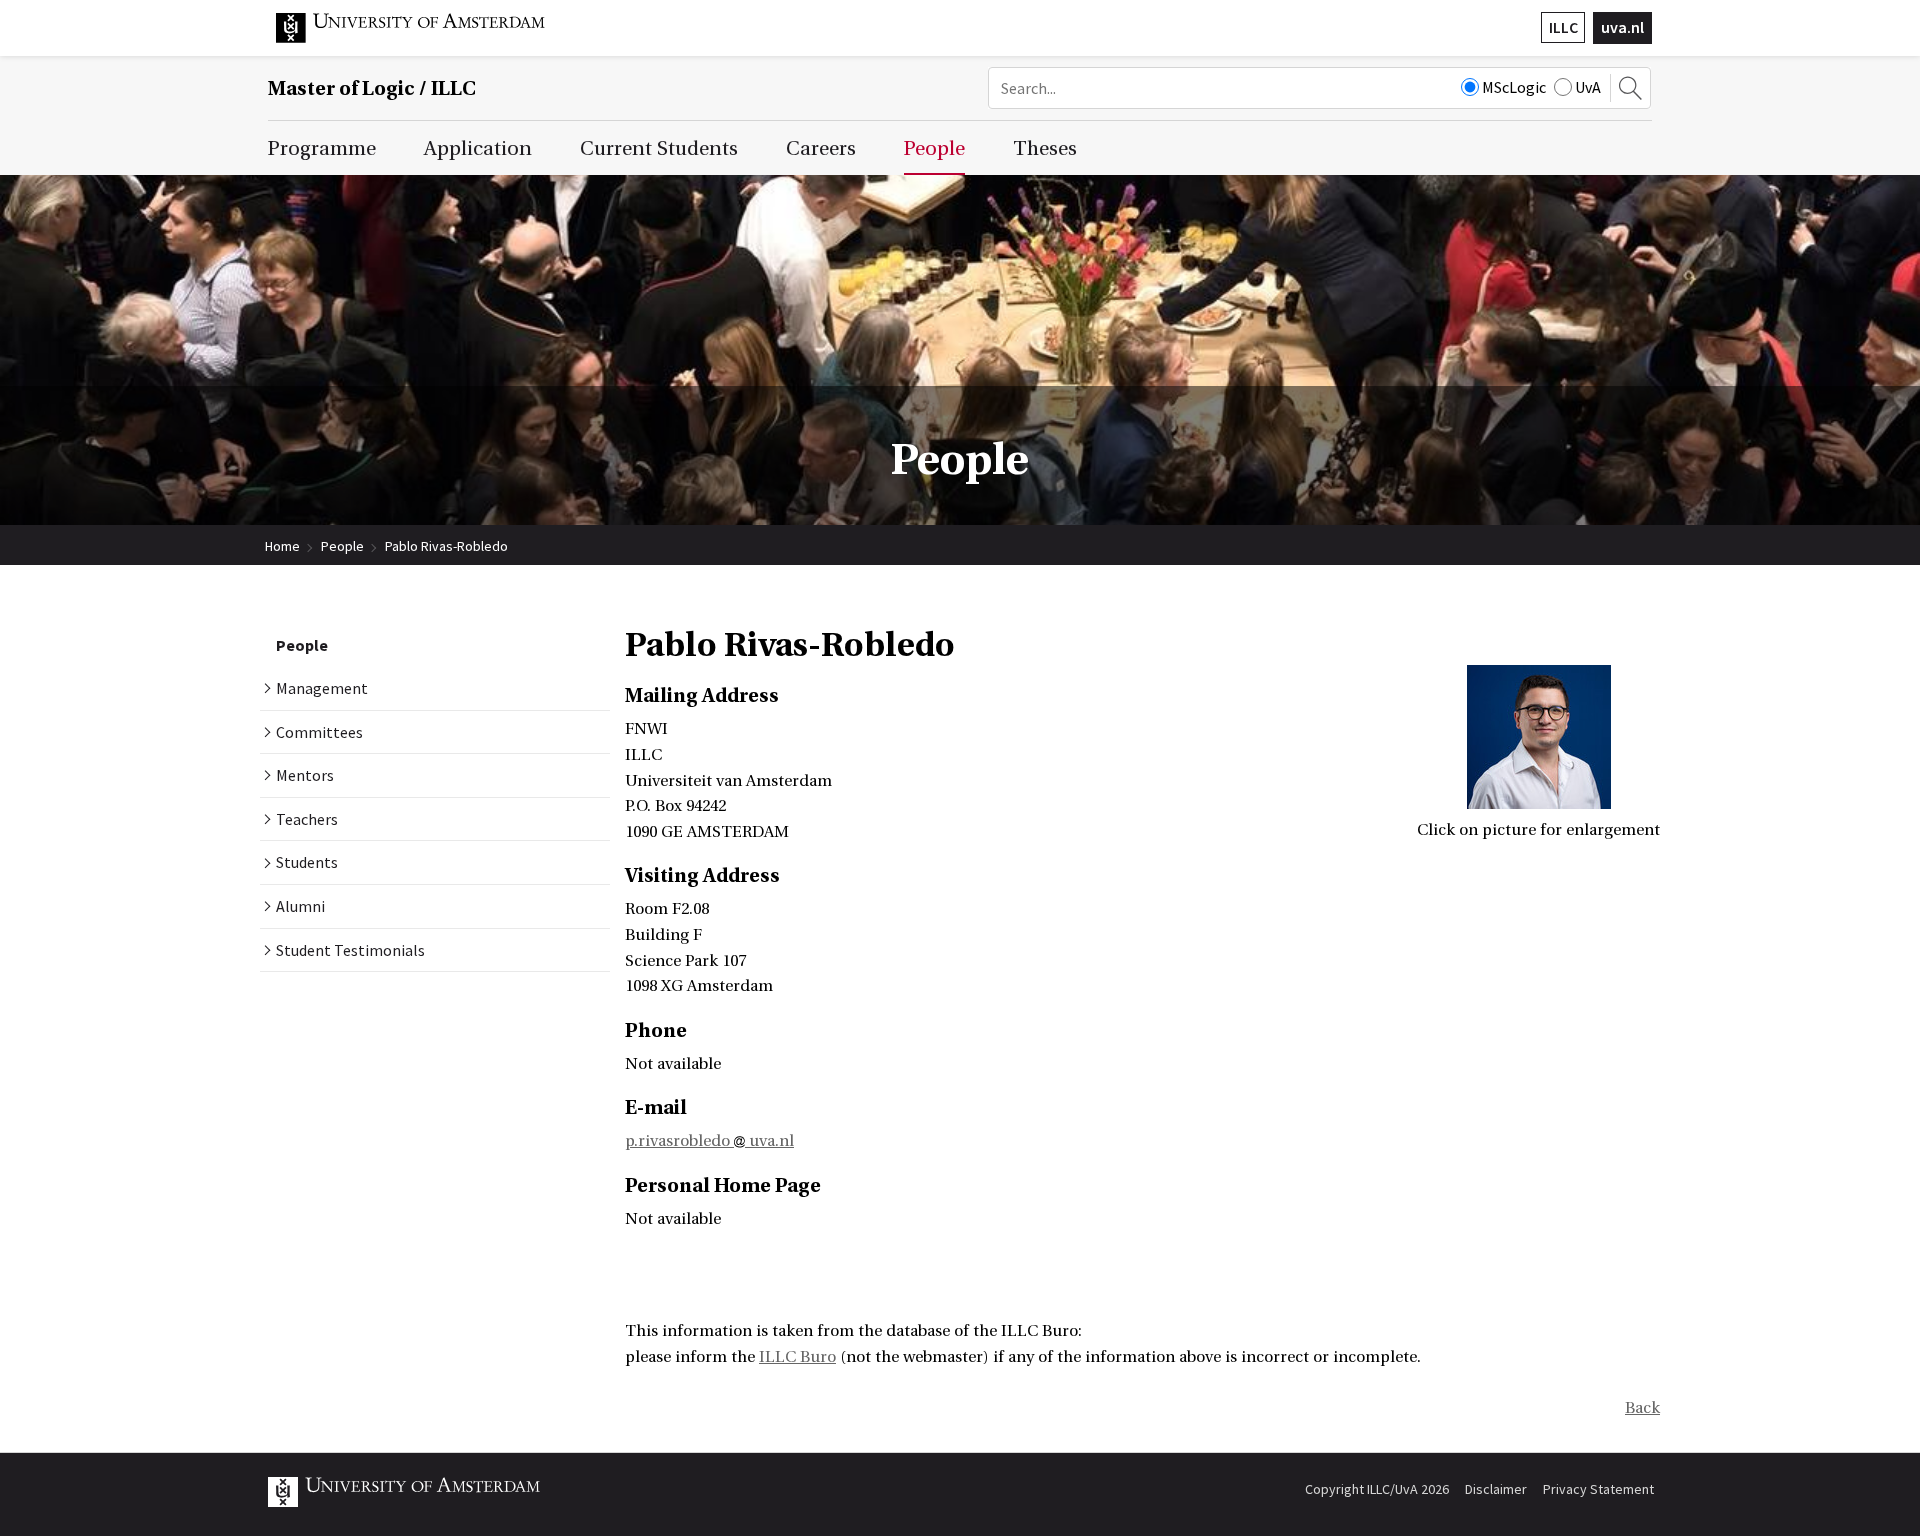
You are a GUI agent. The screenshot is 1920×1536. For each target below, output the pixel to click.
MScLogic (1514, 87)
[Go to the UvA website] (426, 38)
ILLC (1563, 27)
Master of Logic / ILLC (372, 88)
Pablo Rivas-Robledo (446, 546)
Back (1642, 1408)
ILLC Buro (797, 1357)
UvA (1588, 87)
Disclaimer (1496, 1489)
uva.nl (1622, 27)
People (342, 546)
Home (282, 546)
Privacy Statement (1598, 1489)
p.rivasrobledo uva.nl (709, 1141)
